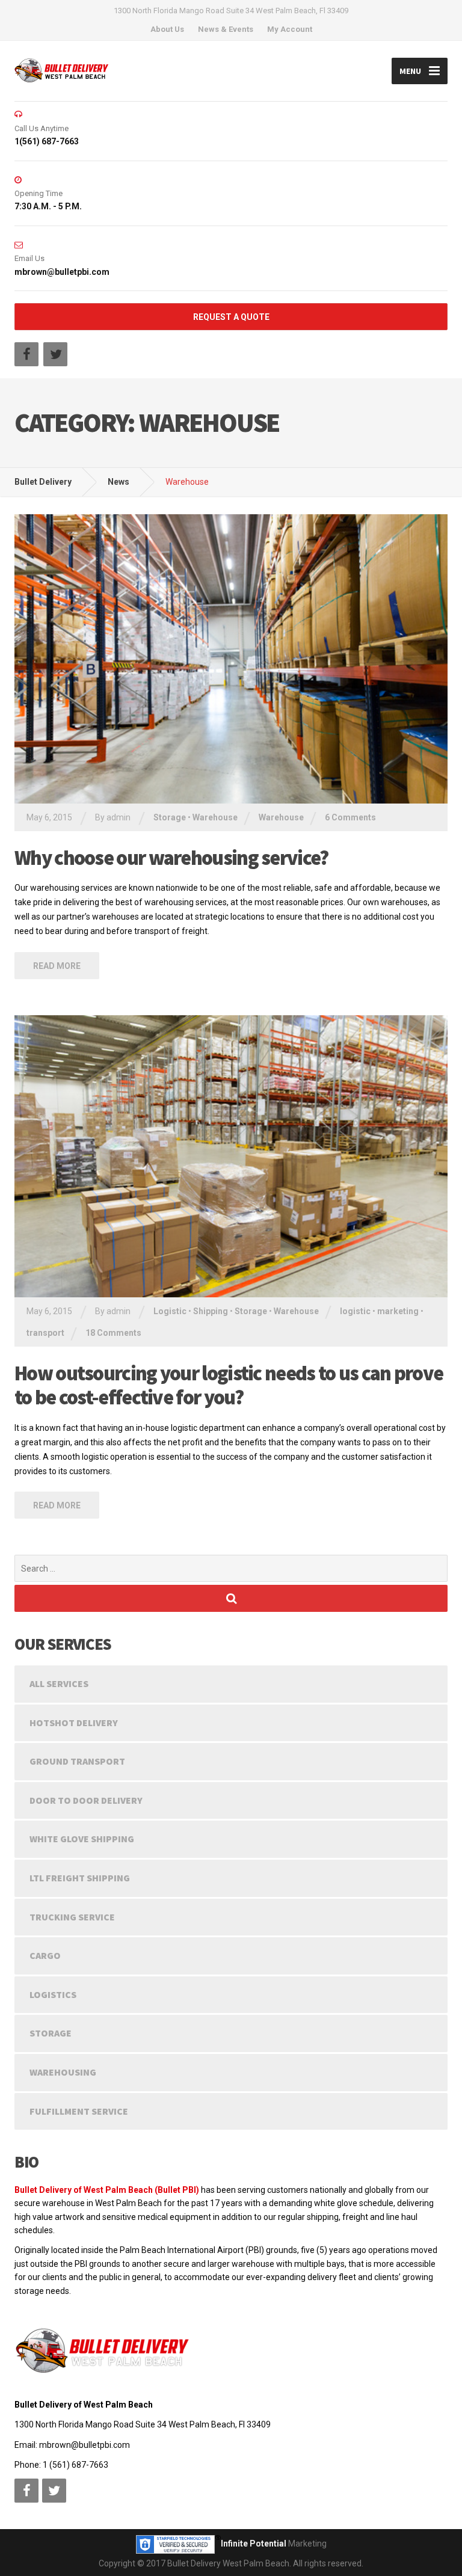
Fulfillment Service (79, 2111)
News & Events (226, 29)
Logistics (53, 1994)
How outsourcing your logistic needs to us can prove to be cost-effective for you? (229, 1385)
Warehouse (215, 817)
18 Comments (113, 1333)
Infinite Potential (254, 2544)
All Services (59, 1683)
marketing (398, 1311)
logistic (355, 1311)
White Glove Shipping (82, 1839)
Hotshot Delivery (74, 1723)
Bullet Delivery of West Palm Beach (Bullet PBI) (107, 2190)
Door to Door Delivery (86, 1800)
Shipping (211, 1311)
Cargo (45, 1955)
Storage (170, 817)
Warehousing (63, 2072)
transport (45, 1333)
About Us (167, 29)
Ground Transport (77, 1761)
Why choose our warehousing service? (171, 858)
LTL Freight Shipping (80, 1878)
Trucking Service (72, 1917)
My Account (290, 29)
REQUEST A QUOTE (231, 317)
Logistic (170, 1311)
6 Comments (350, 817)
